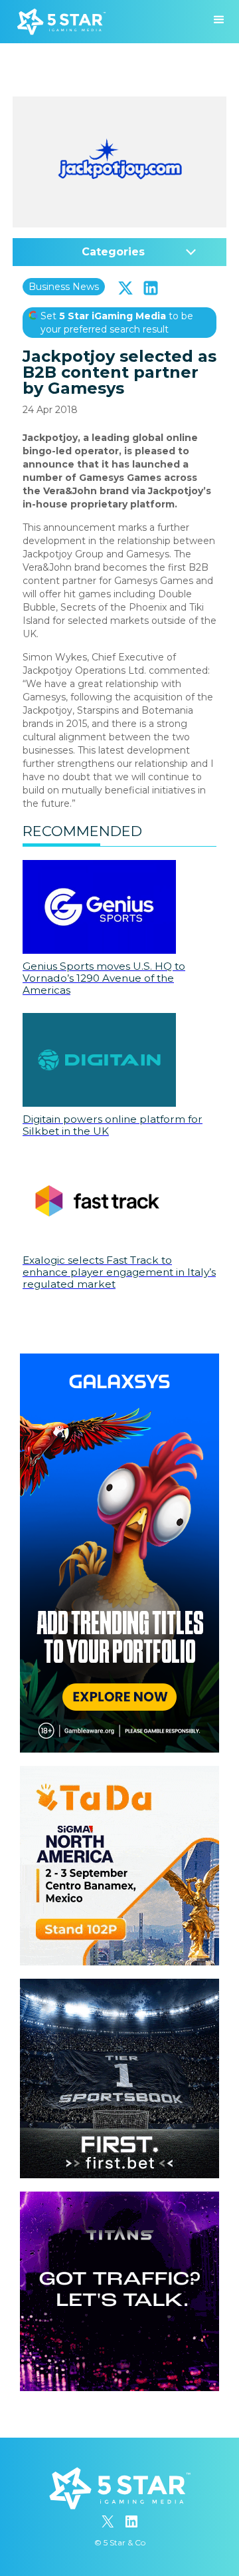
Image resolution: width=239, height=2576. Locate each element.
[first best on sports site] (119, 1985)
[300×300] (119, 1773)
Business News (64, 287)
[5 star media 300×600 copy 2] (119, 1360)
